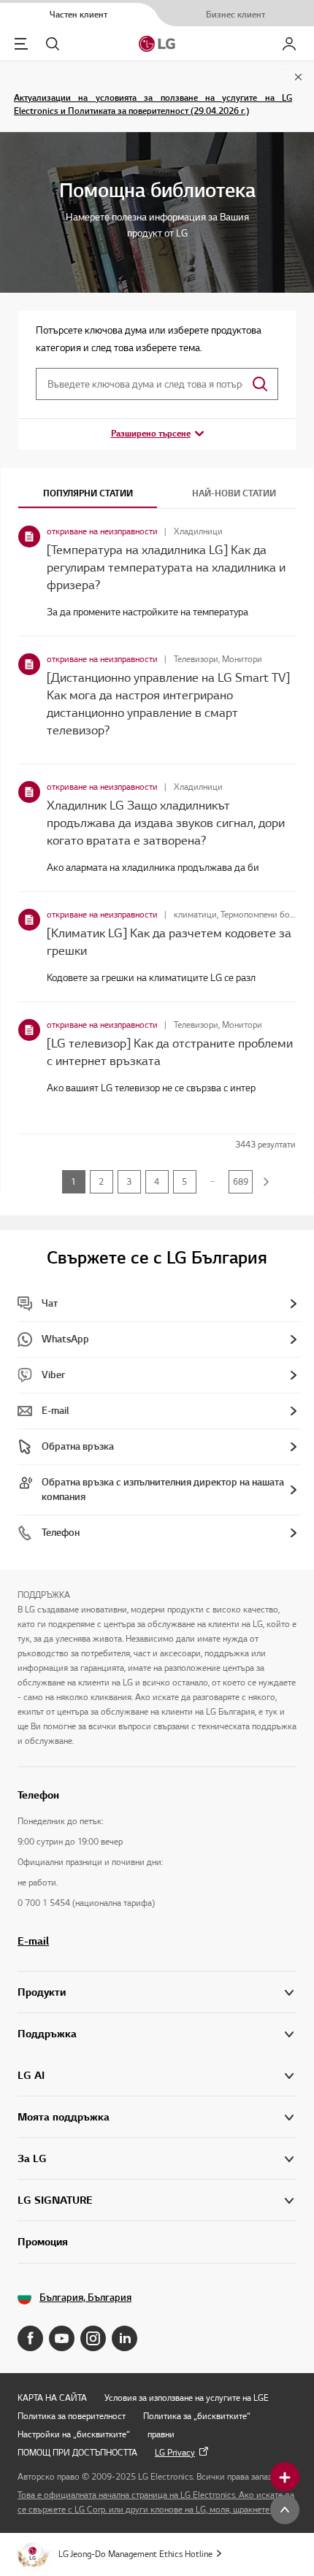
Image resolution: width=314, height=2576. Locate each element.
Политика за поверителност (72, 2416)
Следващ (267, 1182)
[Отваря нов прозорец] (30, 2338)
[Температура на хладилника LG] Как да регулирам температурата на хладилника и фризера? (166, 567)
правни (161, 2434)
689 (241, 1181)
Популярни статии (88, 493)
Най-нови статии (234, 493)
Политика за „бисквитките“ (197, 2416)
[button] (157, 2034)
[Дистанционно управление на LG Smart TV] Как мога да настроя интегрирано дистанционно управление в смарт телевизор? (168, 704)
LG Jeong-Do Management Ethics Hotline (135, 2554)
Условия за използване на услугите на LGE (187, 2398)
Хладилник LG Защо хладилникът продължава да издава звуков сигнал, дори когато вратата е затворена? (166, 823)
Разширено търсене (151, 433)
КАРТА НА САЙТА (52, 2398)
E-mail (33, 1941)
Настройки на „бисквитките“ (74, 2434)
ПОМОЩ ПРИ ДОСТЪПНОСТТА (77, 2452)
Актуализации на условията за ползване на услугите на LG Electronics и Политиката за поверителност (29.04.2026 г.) (153, 104)
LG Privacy (175, 2452)
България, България (85, 2298)
